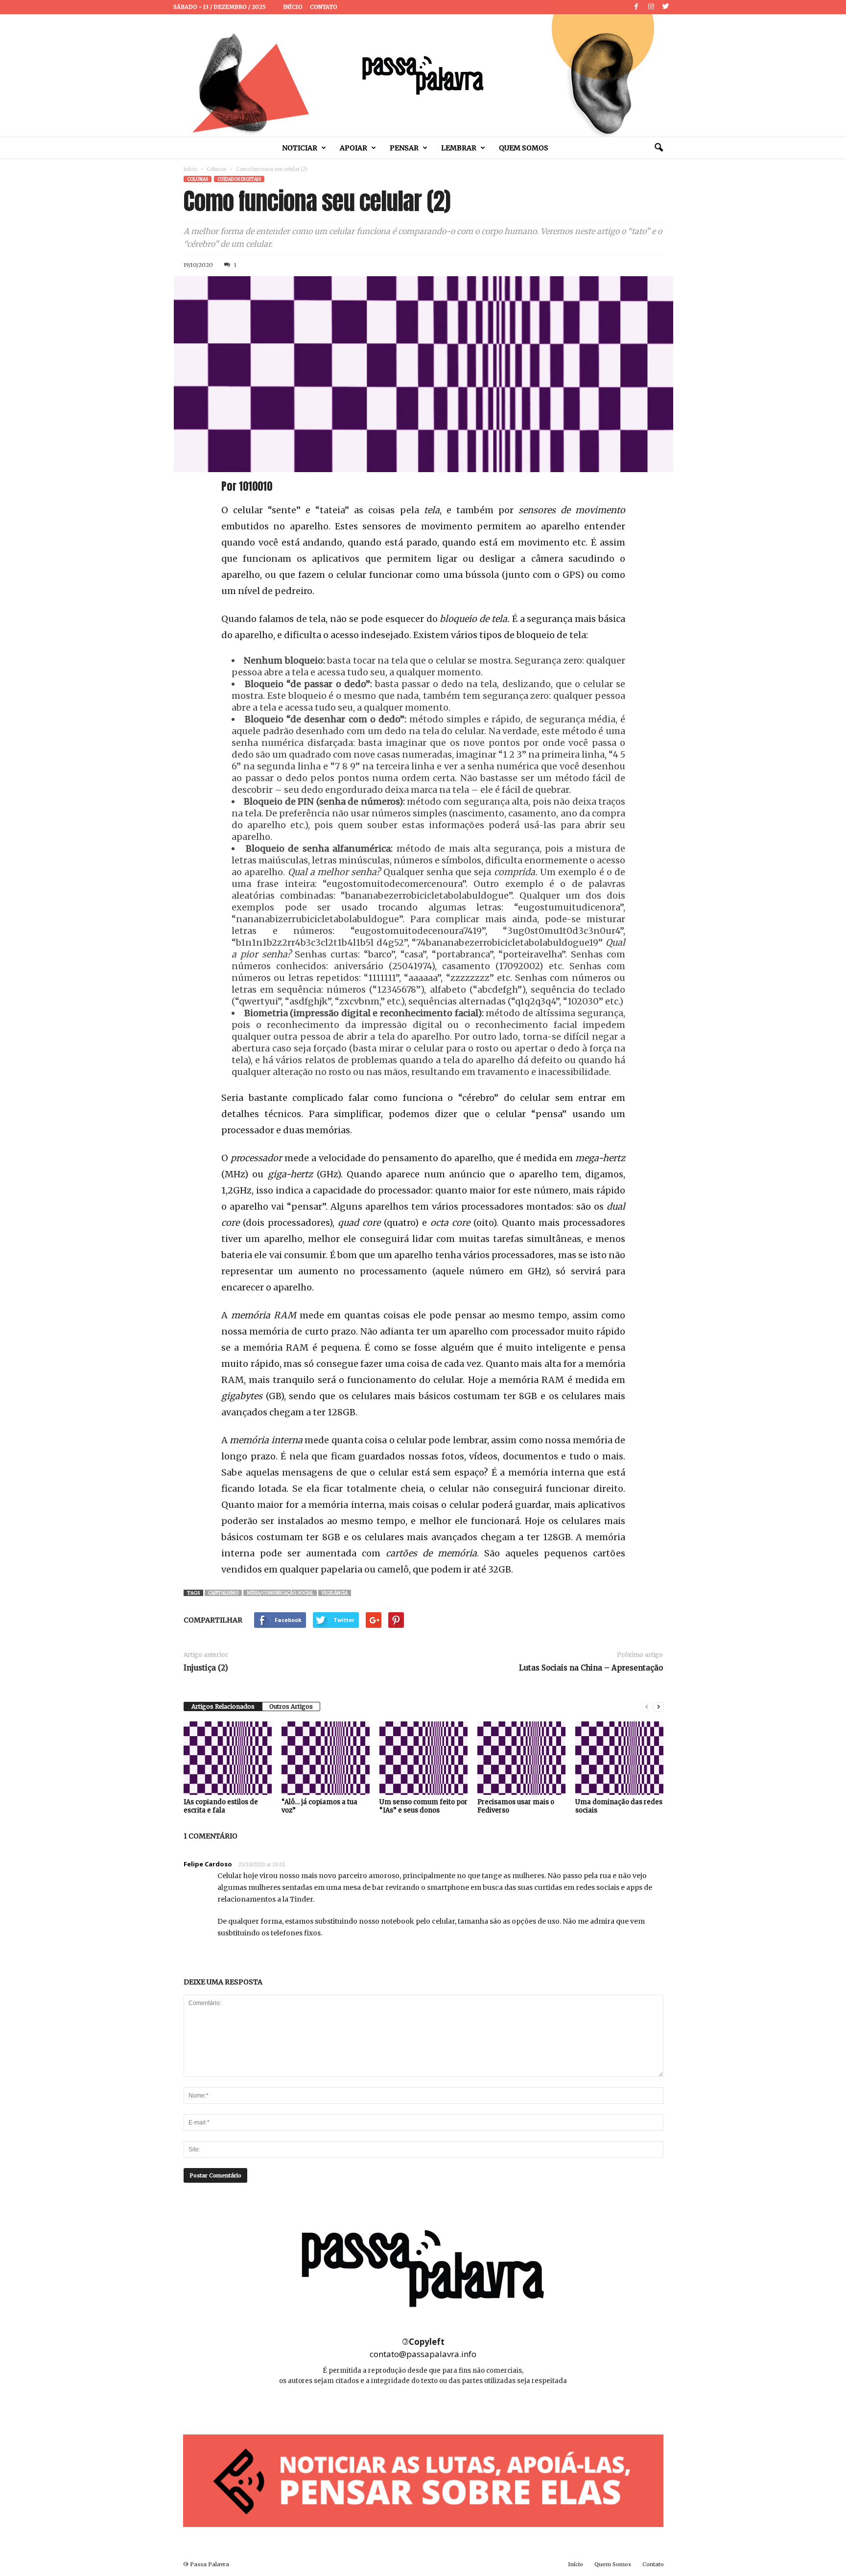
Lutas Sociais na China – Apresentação (591, 1668)
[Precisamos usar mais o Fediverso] (521, 1758)
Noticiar (300, 148)
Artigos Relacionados (223, 1706)
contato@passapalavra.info (423, 2354)
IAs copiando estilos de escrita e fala (221, 1806)
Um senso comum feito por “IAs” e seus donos (423, 1806)
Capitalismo (223, 1593)
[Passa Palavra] (423, 75)
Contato (324, 7)
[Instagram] (651, 7)
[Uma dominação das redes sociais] (619, 1758)
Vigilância (335, 1593)
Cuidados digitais (239, 179)
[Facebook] (636, 7)
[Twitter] (666, 7)
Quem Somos (524, 148)
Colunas (217, 169)
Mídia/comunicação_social (280, 1593)
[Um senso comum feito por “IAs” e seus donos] (423, 1758)
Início (293, 7)
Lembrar (459, 148)
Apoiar (353, 148)
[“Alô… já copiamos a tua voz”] (326, 1758)
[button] (658, 148)
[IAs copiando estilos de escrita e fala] (228, 1758)
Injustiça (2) (206, 1668)
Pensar (404, 148)
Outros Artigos (291, 1706)
